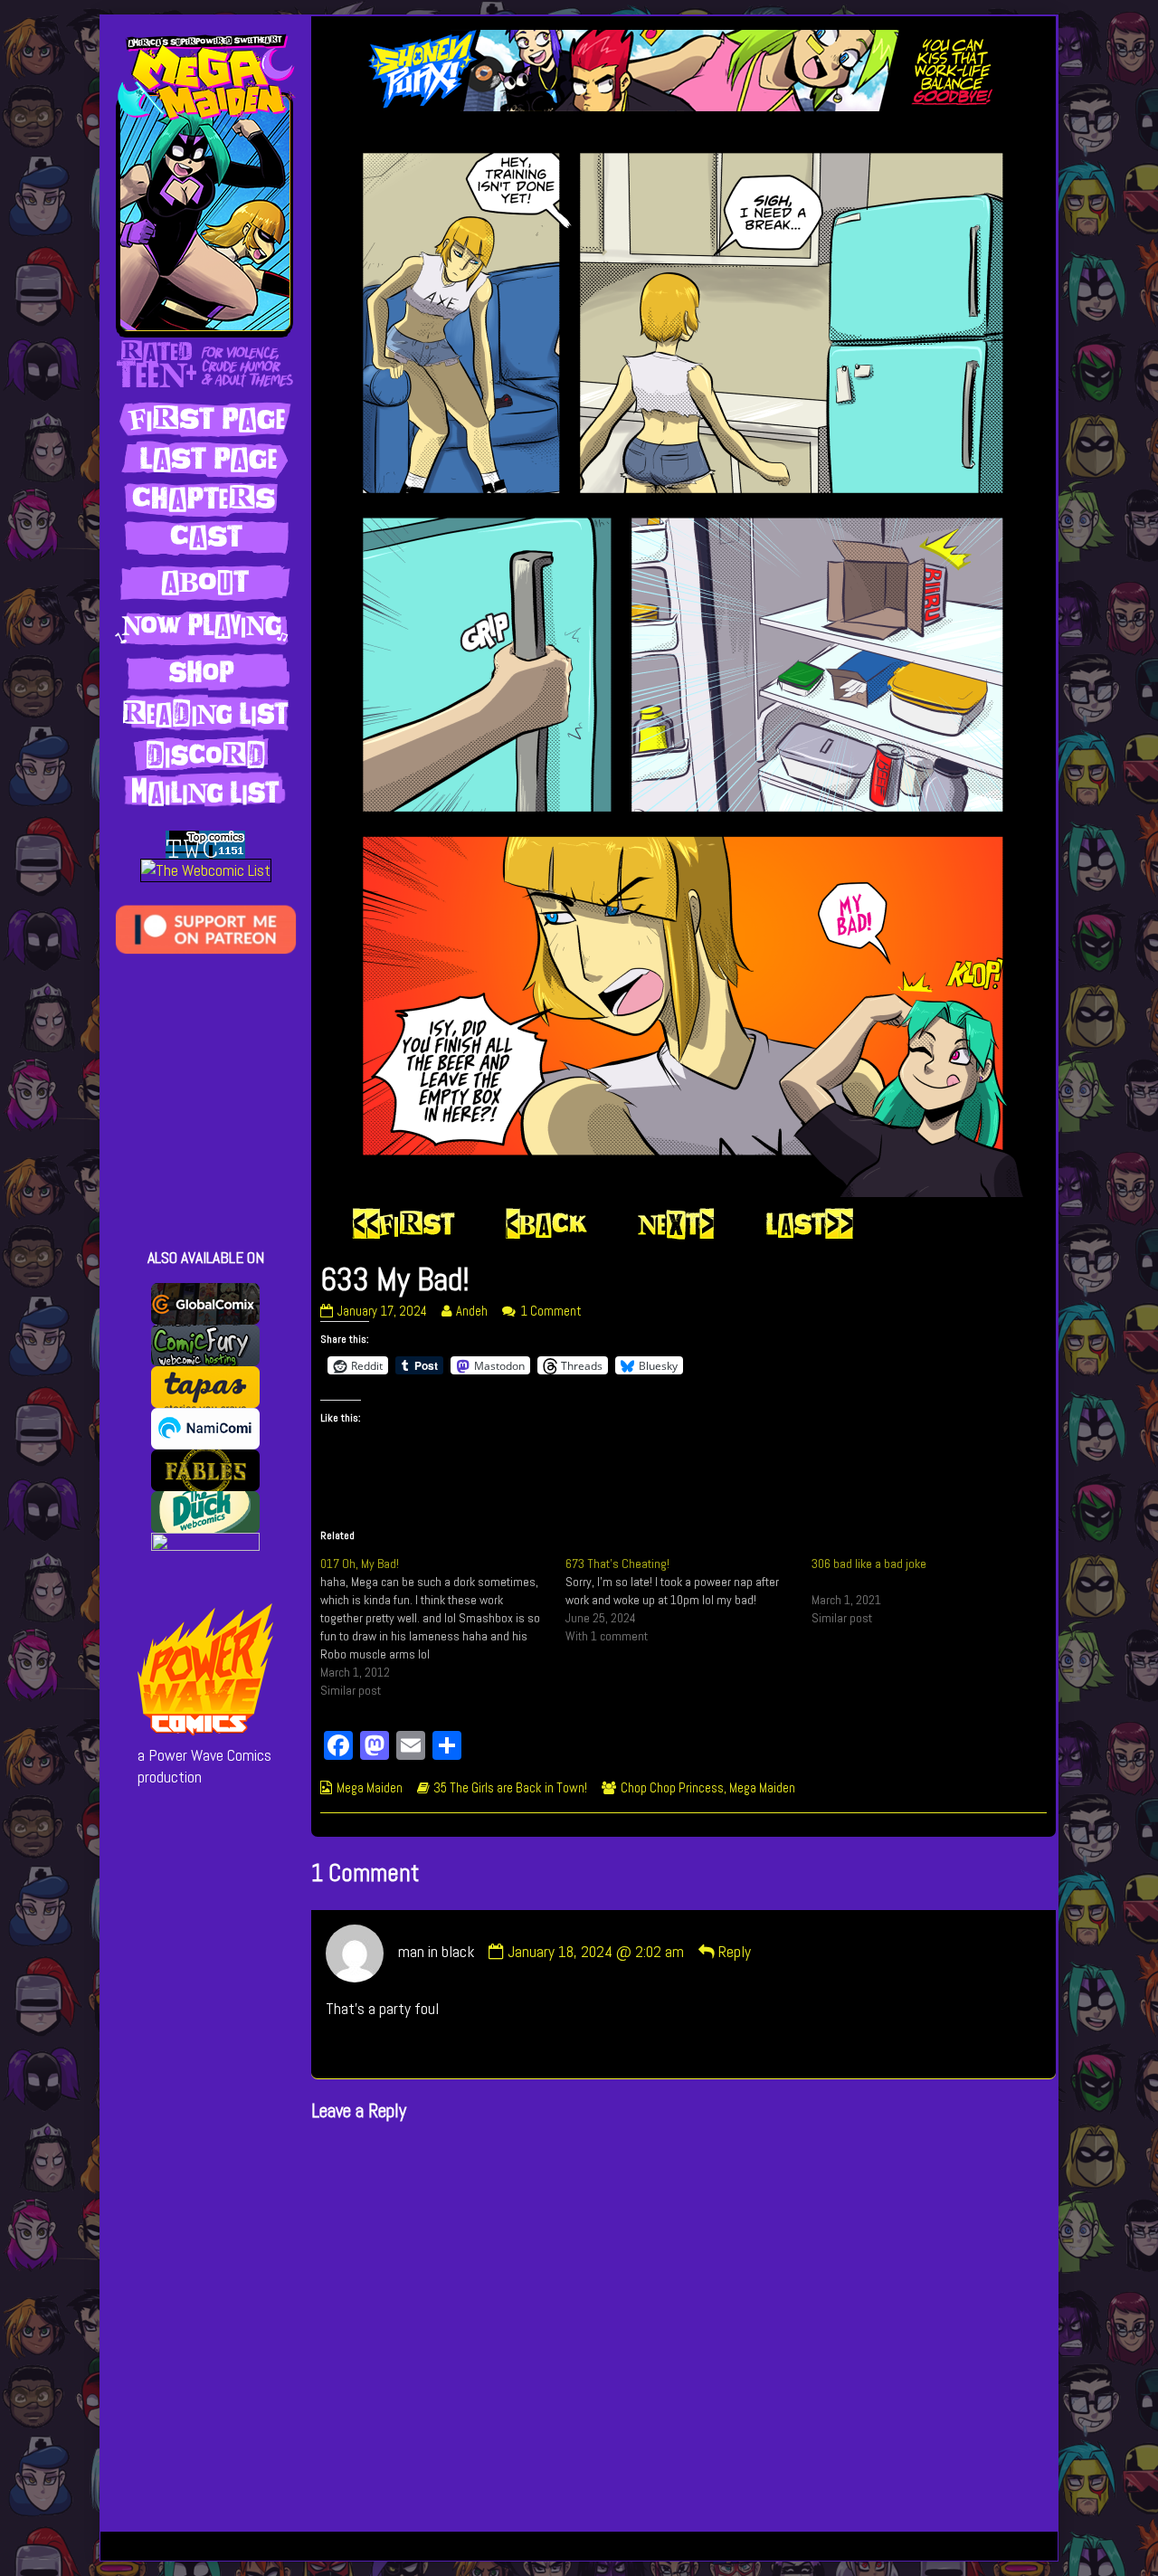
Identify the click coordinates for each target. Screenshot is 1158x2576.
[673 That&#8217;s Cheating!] (688, 1600)
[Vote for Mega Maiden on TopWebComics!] (205, 843)
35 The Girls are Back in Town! (510, 1788)
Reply (735, 1952)
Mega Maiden (370, 1788)
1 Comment (551, 1311)
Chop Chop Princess (672, 1788)
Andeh (471, 1311)
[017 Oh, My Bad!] (443, 1627)
